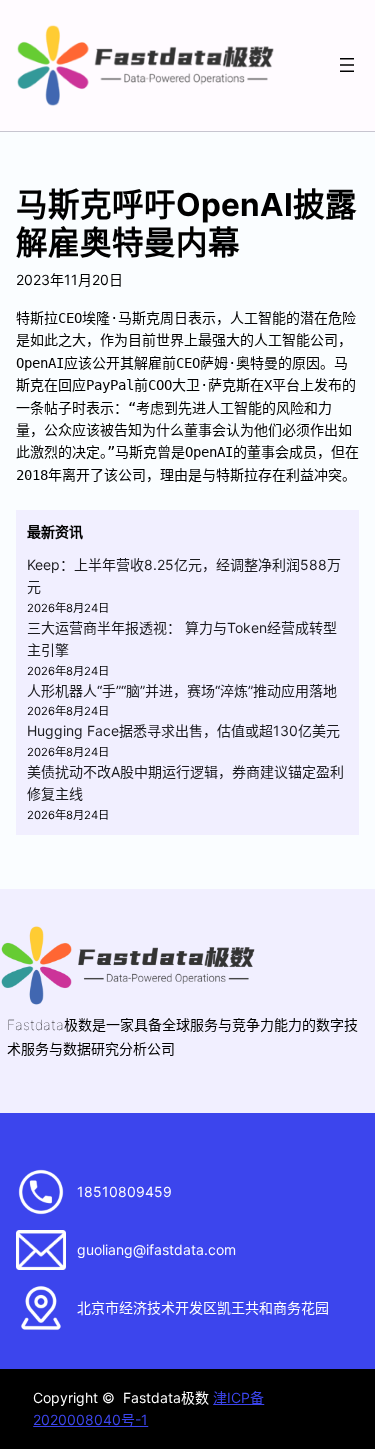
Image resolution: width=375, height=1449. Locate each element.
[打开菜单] (347, 65)
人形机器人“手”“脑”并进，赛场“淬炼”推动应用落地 (182, 690)
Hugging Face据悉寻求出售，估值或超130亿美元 (183, 730)
